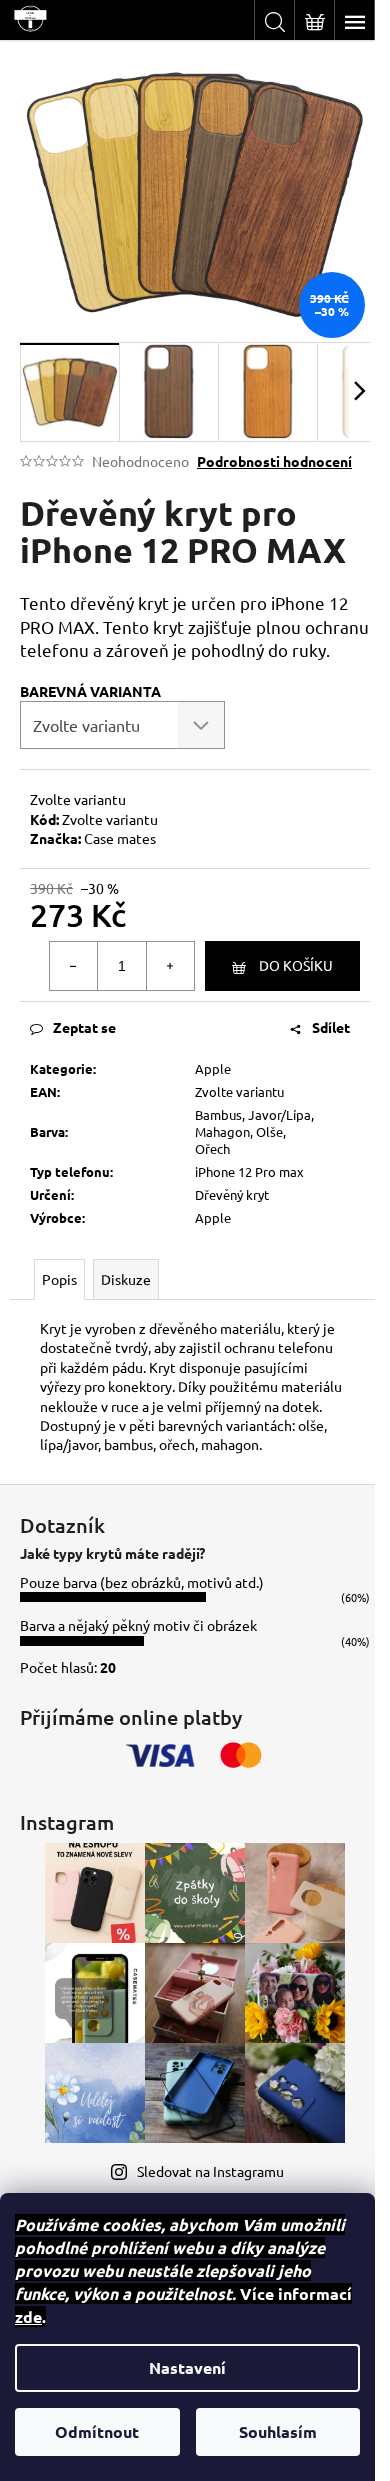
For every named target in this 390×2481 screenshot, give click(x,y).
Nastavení (187, 2367)
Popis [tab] (59, 1279)
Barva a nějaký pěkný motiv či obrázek (138, 1625)
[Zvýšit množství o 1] (170, 966)
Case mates (120, 838)
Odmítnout (97, 2431)
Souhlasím (278, 2431)
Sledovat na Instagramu (210, 2171)
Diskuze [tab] (126, 1279)
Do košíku (296, 965)
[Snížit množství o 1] (74, 966)
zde (28, 2316)
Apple (213, 1068)
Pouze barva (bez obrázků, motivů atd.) (142, 1582)
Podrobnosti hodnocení (274, 461)
